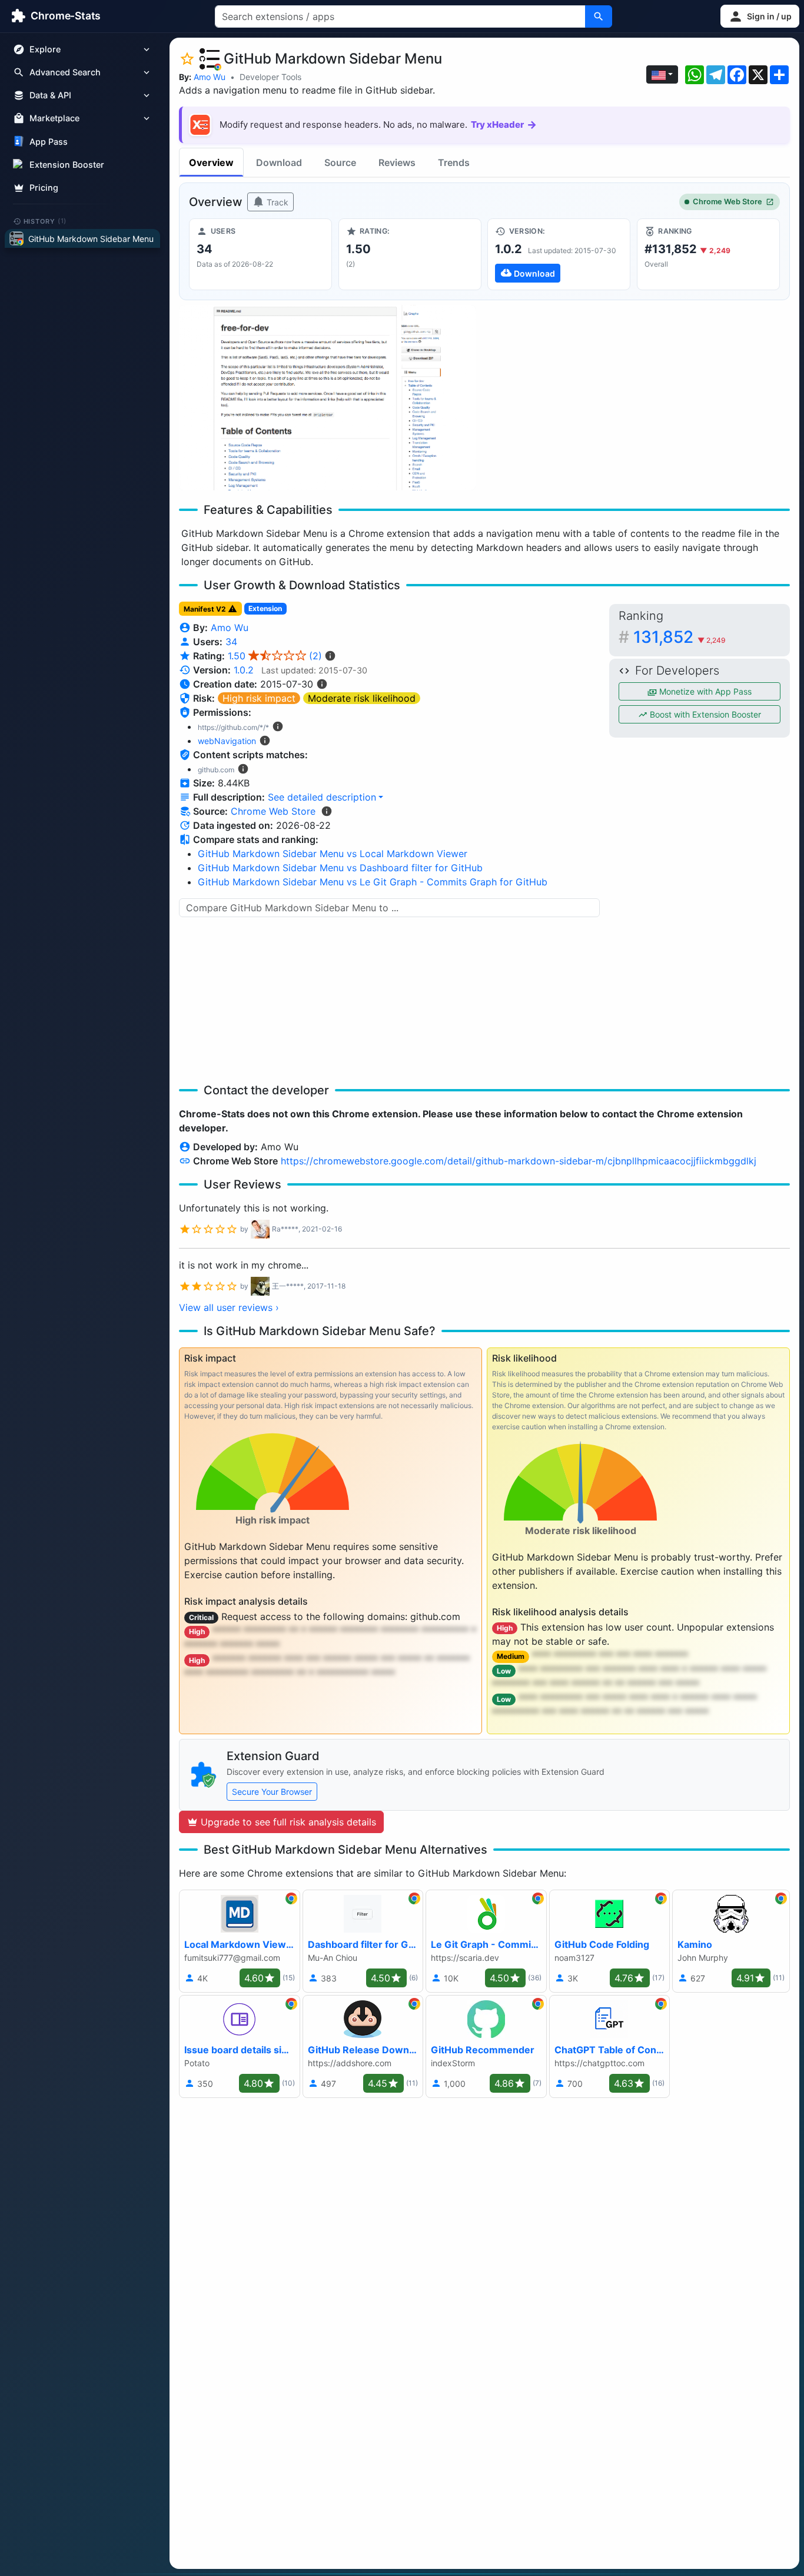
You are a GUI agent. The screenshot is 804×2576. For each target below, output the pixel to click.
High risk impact (259, 698)
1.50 (275, 656)
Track (276, 202)
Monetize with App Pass (704, 691)
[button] (760, 16)
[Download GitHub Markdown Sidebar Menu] (559, 254)
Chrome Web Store (727, 202)
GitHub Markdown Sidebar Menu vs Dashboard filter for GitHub (340, 868)
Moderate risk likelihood (362, 698)
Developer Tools (270, 77)
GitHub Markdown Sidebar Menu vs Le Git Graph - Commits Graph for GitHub (373, 882)
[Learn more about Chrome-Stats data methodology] (327, 811)
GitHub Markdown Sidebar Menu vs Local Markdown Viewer (333, 854)
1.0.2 (244, 670)
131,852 (680, 637)
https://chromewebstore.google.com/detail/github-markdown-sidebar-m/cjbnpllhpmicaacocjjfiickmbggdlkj (519, 1161)
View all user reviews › (229, 1307)
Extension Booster (67, 165)
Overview (211, 162)
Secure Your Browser (272, 1792)
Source (340, 162)
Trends (454, 162)
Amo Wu (210, 77)
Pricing (44, 187)
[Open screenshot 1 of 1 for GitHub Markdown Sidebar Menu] (327, 398)
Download (279, 162)
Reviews (397, 162)
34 (231, 642)
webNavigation (227, 741)
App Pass (49, 142)
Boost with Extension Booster (704, 714)
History (45, 221)
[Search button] (599, 16)
